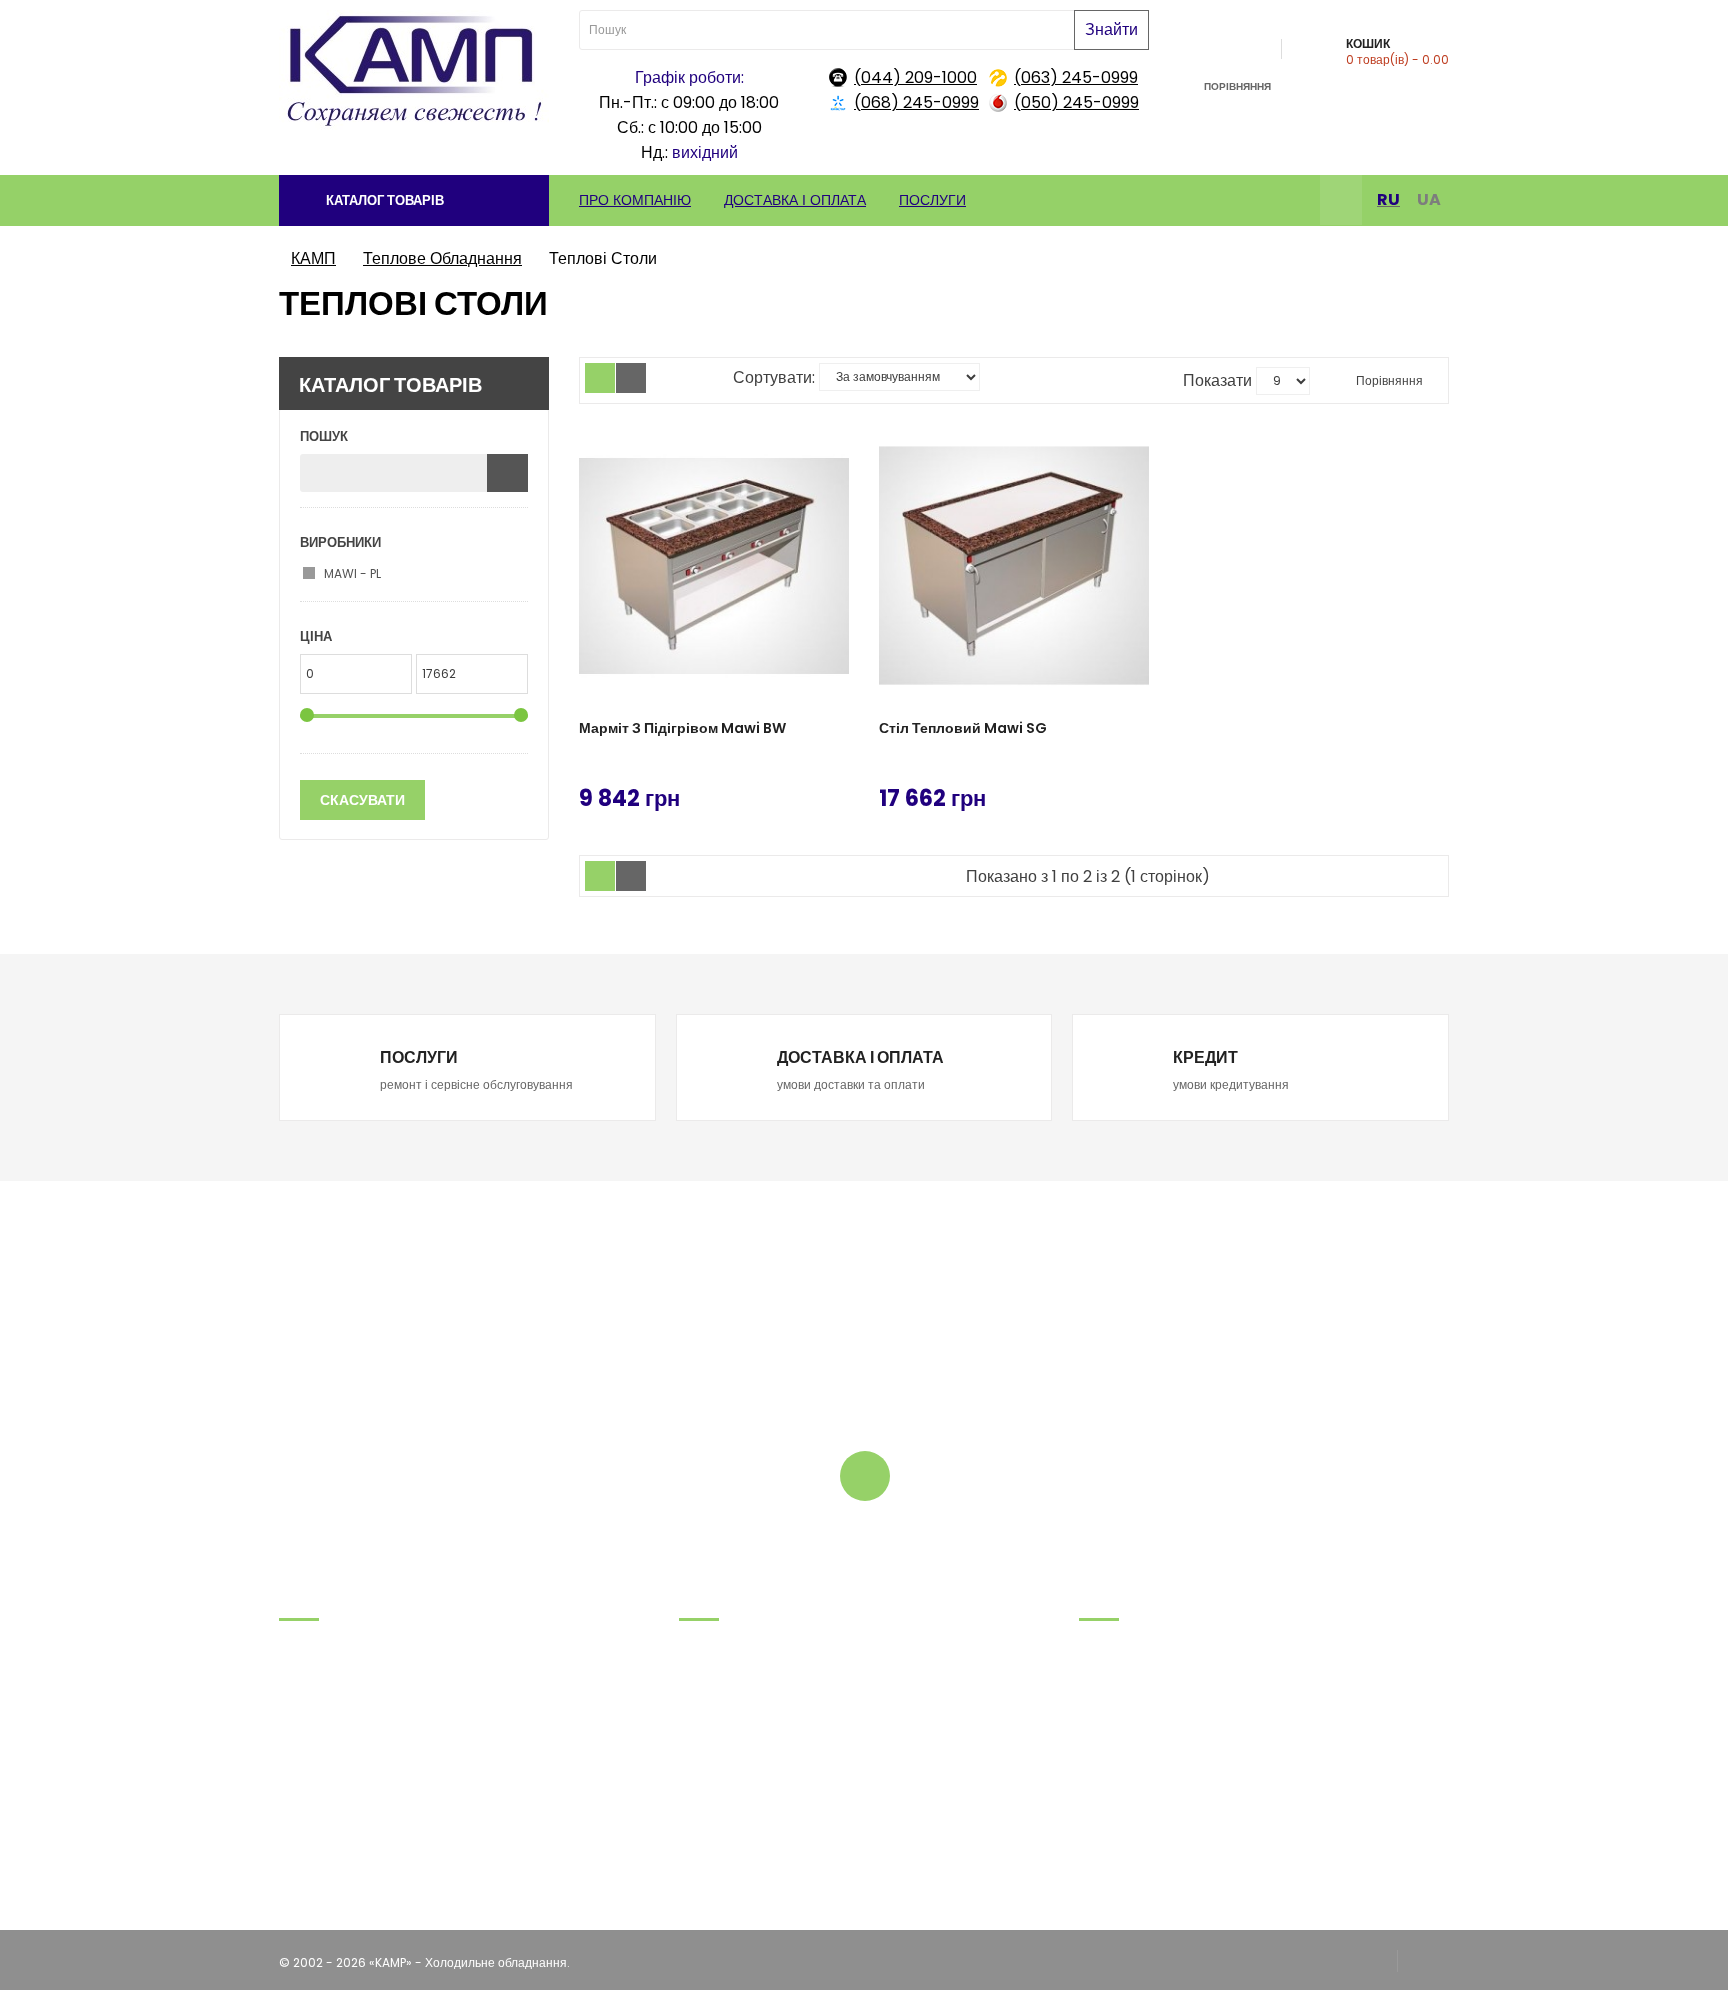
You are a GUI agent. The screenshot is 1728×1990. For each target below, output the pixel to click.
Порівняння (1388, 380)
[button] (414, 200)
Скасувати (362, 800)
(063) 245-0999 (1076, 77)
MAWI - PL (352, 573)
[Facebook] (1341, 202)
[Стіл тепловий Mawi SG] (1014, 566)
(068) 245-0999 (916, 102)
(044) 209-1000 (915, 77)
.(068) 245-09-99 (333, 1693)
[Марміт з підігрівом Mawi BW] (714, 566)
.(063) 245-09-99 (333, 1718)
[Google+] (1423, 1962)
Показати (1217, 380)
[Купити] (834, 795)
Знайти (1111, 29)
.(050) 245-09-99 (333, 1743)
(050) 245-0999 (1076, 102)
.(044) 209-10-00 (331, 1768)
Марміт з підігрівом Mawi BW (682, 728)
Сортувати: (774, 377)
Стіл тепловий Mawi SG (963, 728)
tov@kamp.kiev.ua (335, 1793)
